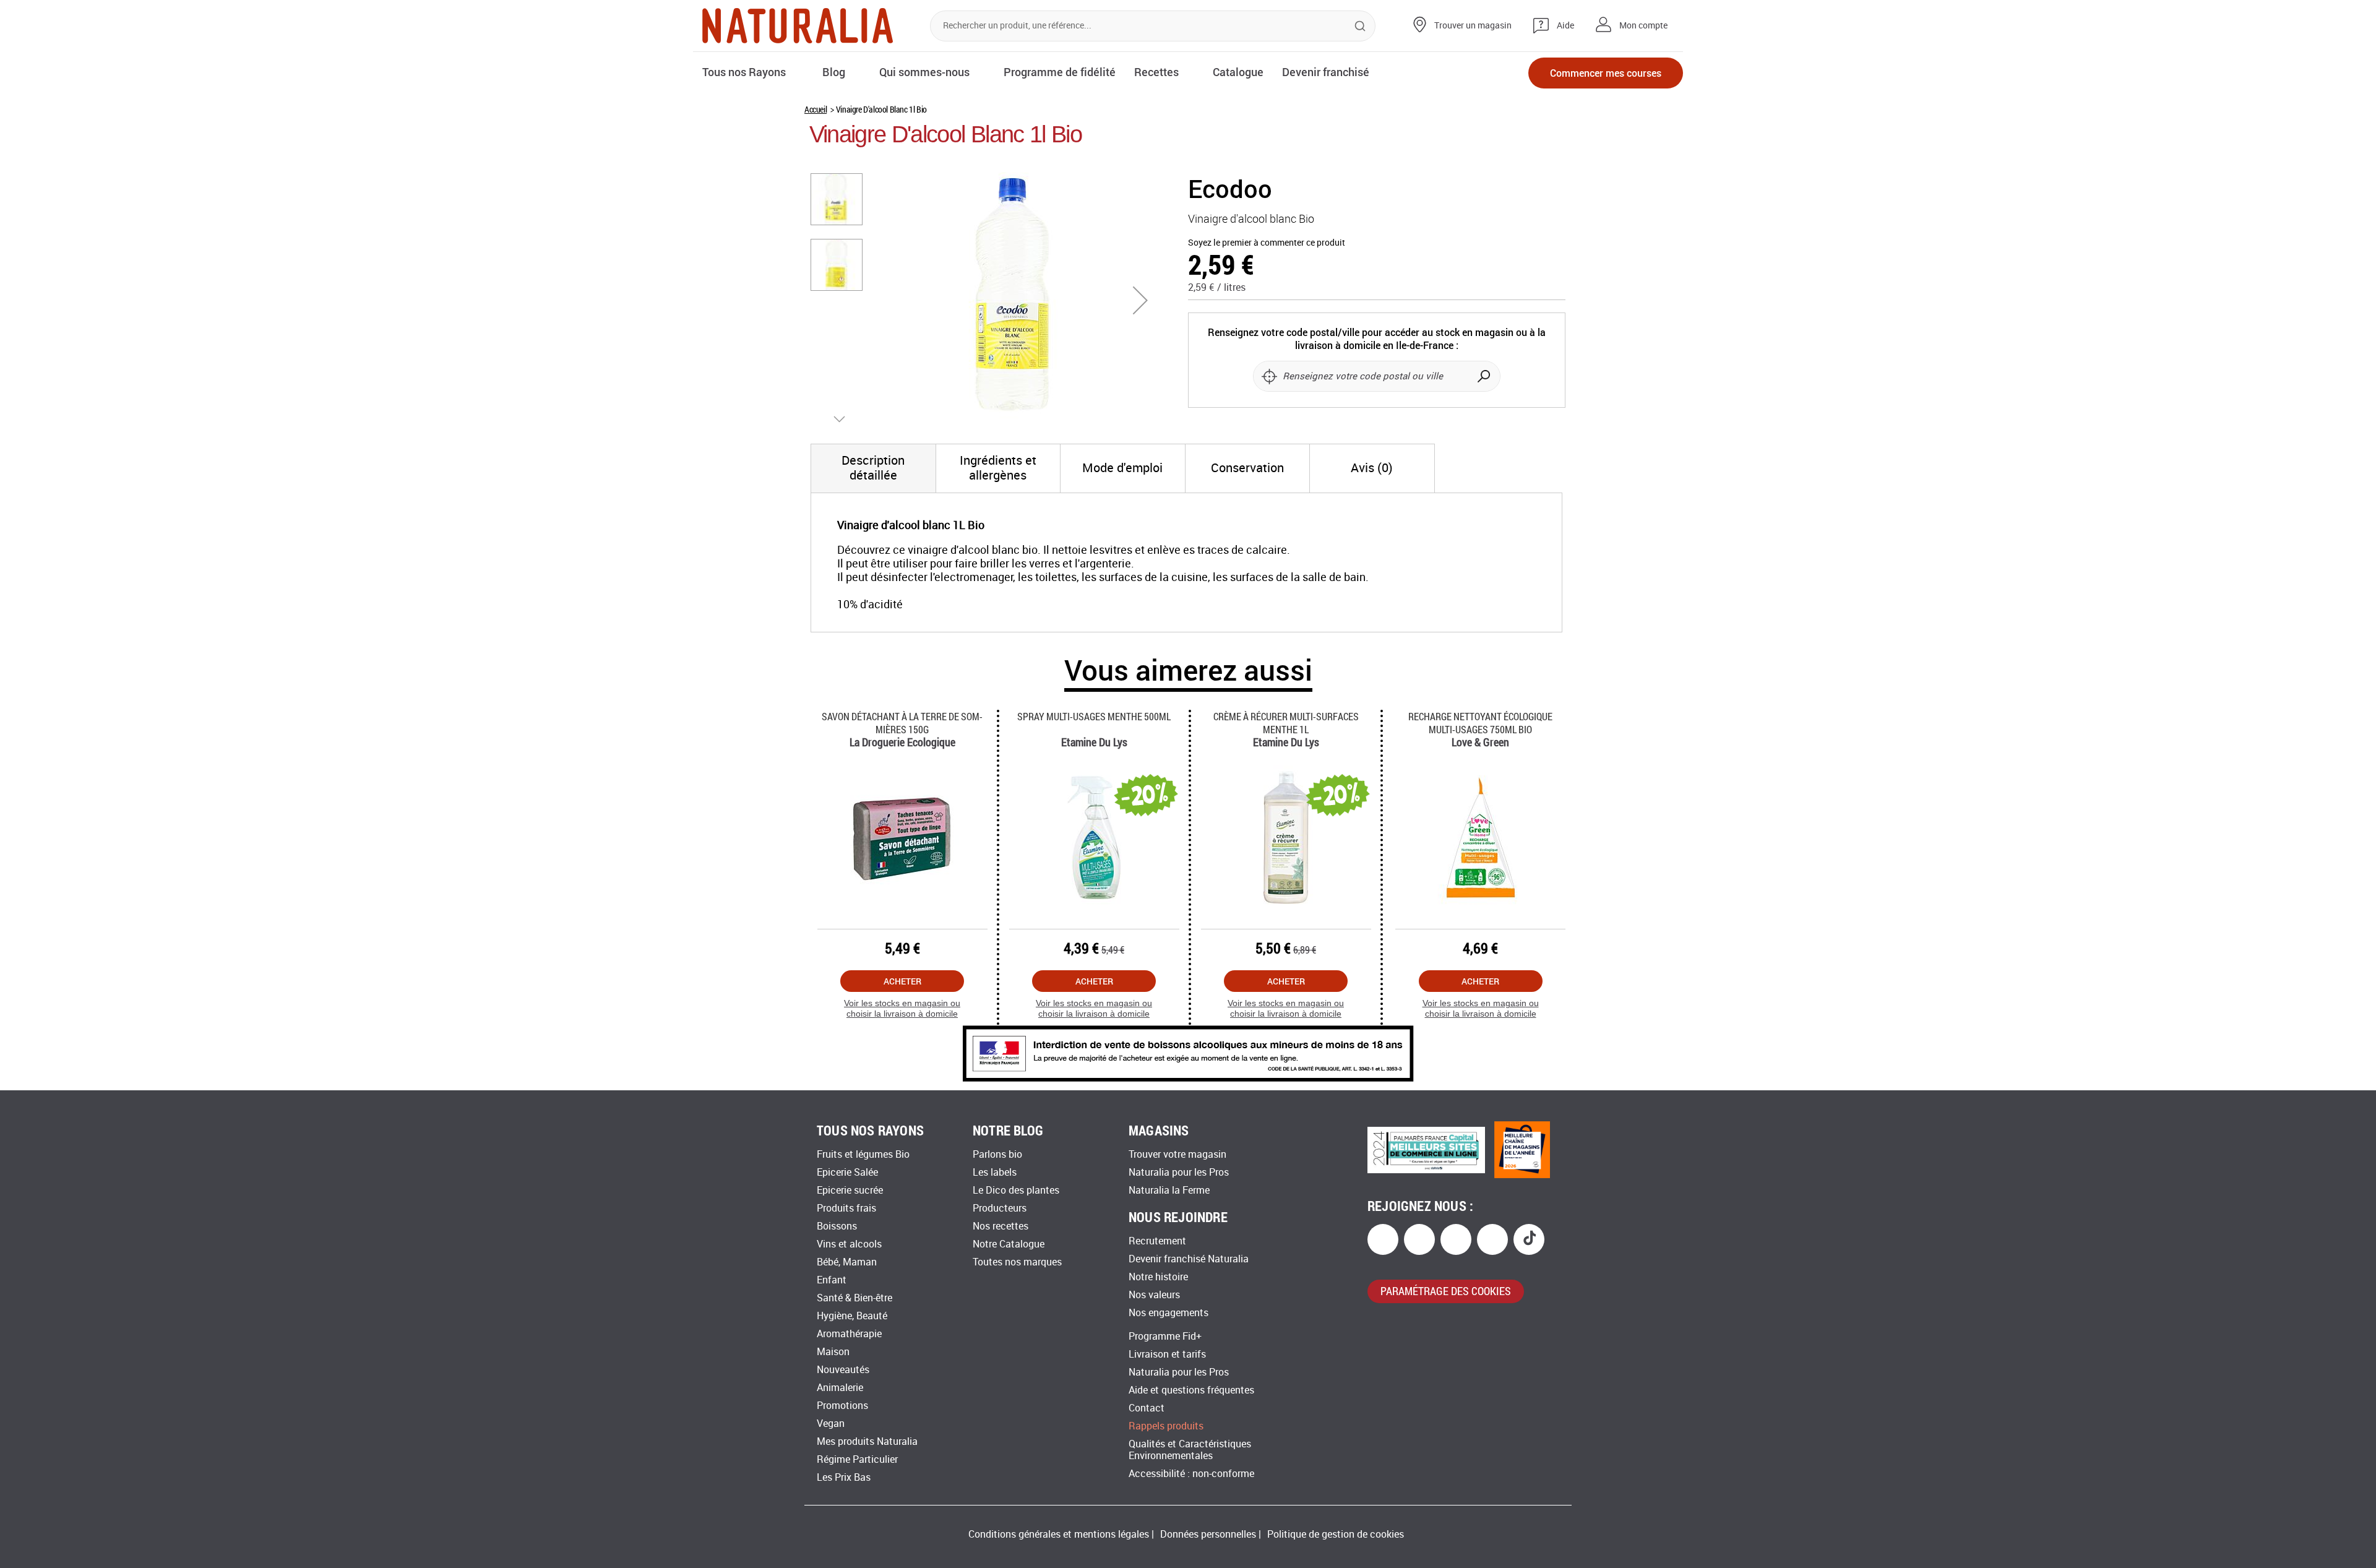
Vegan (831, 1424)
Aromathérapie (849, 1334)
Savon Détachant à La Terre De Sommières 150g (902, 723)
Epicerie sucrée (850, 1190)
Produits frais (846, 1208)
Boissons (837, 1226)
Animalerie (840, 1388)
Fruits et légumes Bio (863, 1154)
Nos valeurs (1154, 1295)
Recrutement (1157, 1241)
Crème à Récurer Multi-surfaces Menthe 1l (1286, 723)
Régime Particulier (857, 1459)
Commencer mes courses (1606, 73)
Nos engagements (1169, 1313)
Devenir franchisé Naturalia (1189, 1259)
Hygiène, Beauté (852, 1316)
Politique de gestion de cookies (1336, 1534)
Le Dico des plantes (1016, 1190)
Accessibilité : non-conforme (1191, 1474)
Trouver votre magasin (1177, 1154)
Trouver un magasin (1473, 26)
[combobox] (1153, 26)
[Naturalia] (798, 26)
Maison (833, 1352)
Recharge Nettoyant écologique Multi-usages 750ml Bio (1480, 723)
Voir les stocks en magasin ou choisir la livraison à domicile (902, 1008)
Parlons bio (997, 1154)
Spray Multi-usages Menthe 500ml (1094, 716)
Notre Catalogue (1009, 1244)
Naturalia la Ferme (1169, 1190)
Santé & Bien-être (854, 1298)
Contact (1147, 1408)
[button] (1140, 300)
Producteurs (1000, 1208)
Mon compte (1643, 26)
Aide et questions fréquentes (1191, 1390)
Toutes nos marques (1017, 1262)
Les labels (995, 1172)
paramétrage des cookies (1446, 1291)
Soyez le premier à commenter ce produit (1267, 243)
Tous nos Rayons (744, 72)
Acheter (902, 981)
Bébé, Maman (847, 1262)
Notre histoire (1158, 1277)
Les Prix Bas (844, 1477)
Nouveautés (843, 1370)
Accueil (816, 109)
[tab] (873, 468)
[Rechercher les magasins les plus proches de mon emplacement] (1269, 376)
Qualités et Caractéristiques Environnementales (1190, 1450)
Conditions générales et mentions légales (1059, 1534)
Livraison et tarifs (1167, 1354)
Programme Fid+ (1165, 1336)
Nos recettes (1001, 1226)
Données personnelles (1208, 1534)
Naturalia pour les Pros (1179, 1172)
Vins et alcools (849, 1244)
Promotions (842, 1406)
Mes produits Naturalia (867, 1441)
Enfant (832, 1280)
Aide (1565, 26)
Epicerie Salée (847, 1172)
